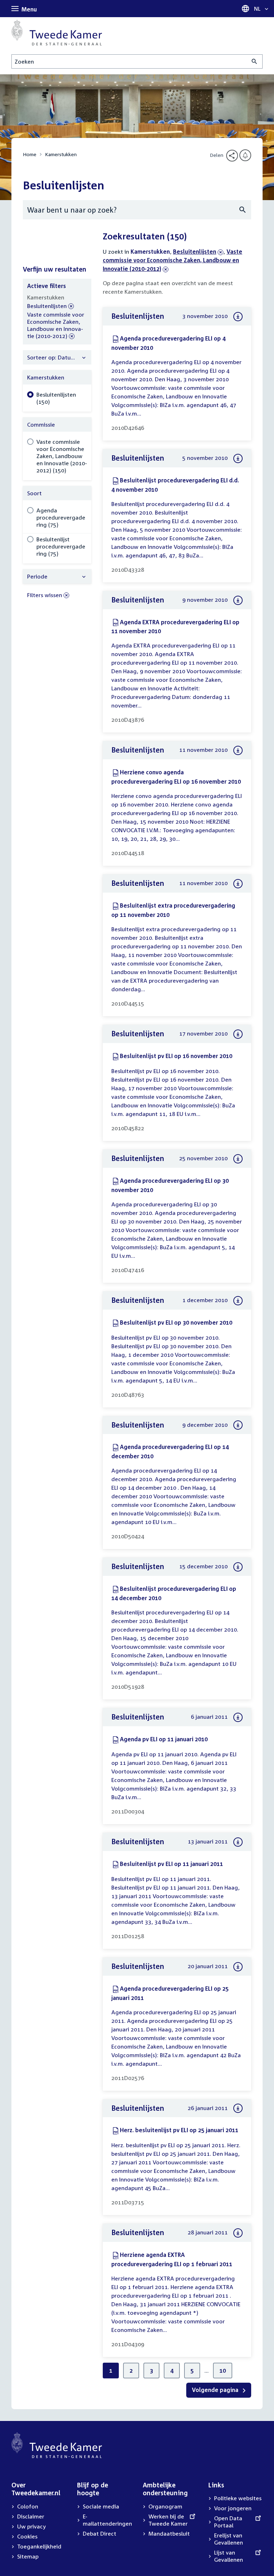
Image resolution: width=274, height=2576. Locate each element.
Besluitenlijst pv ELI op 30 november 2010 (176, 1322)
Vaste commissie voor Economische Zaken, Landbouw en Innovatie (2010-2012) (172, 260)
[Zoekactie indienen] (255, 61)
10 (223, 2371)
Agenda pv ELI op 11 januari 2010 (164, 1739)
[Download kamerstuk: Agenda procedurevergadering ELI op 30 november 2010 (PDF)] (238, 1159)
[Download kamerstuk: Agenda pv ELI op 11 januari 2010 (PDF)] (238, 1717)
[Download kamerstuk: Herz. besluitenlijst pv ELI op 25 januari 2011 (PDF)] (238, 2108)
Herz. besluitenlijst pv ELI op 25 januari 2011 (179, 2130)
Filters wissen (45, 595)
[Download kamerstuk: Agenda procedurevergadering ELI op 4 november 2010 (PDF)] (238, 317)
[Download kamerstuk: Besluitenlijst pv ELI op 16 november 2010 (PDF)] (238, 1034)
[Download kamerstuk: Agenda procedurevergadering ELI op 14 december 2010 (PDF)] (238, 1425)
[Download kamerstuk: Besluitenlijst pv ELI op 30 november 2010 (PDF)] (238, 1301)
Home (30, 154)
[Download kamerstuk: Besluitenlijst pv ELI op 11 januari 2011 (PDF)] (238, 1842)
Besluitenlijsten (195, 252)
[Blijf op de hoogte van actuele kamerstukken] (245, 155)
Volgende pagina (216, 2390)
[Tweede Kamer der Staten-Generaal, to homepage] (57, 33)
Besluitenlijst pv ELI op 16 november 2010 (176, 1056)
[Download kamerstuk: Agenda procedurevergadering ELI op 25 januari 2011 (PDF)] (238, 1967)
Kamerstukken (61, 154)
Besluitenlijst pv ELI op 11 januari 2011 (171, 1864)
